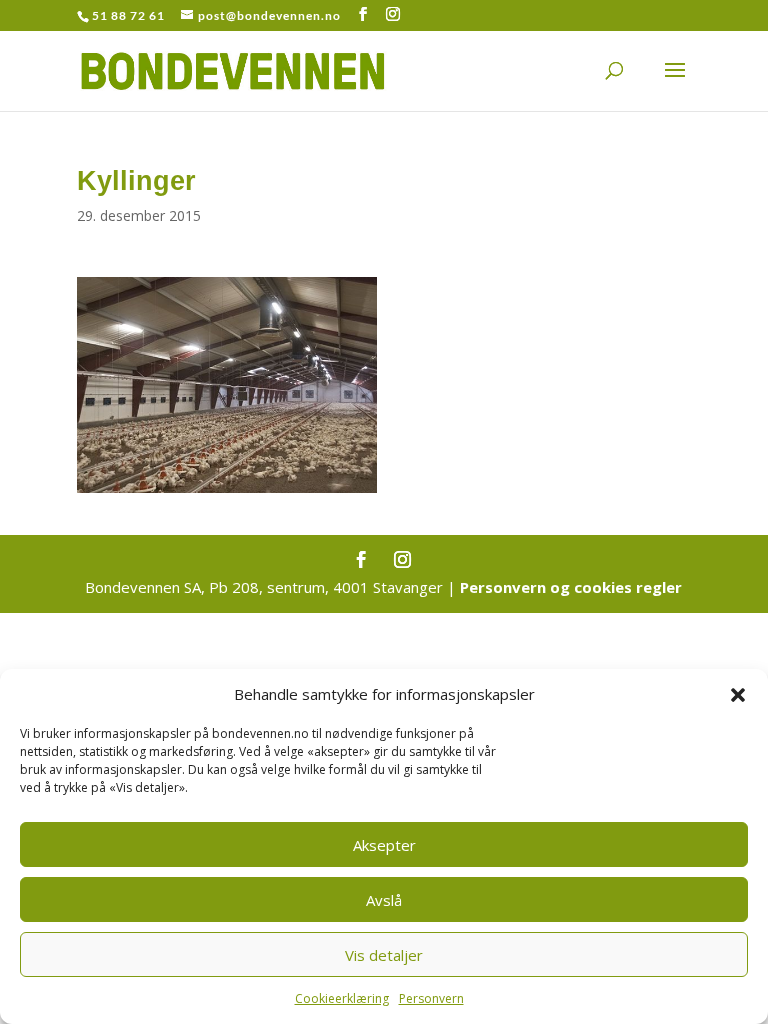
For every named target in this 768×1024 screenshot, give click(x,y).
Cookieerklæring (342, 998)
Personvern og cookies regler (571, 587)
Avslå (384, 900)
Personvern (431, 998)
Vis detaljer (384, 955)
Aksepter (384, 845)
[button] (738, 695)
